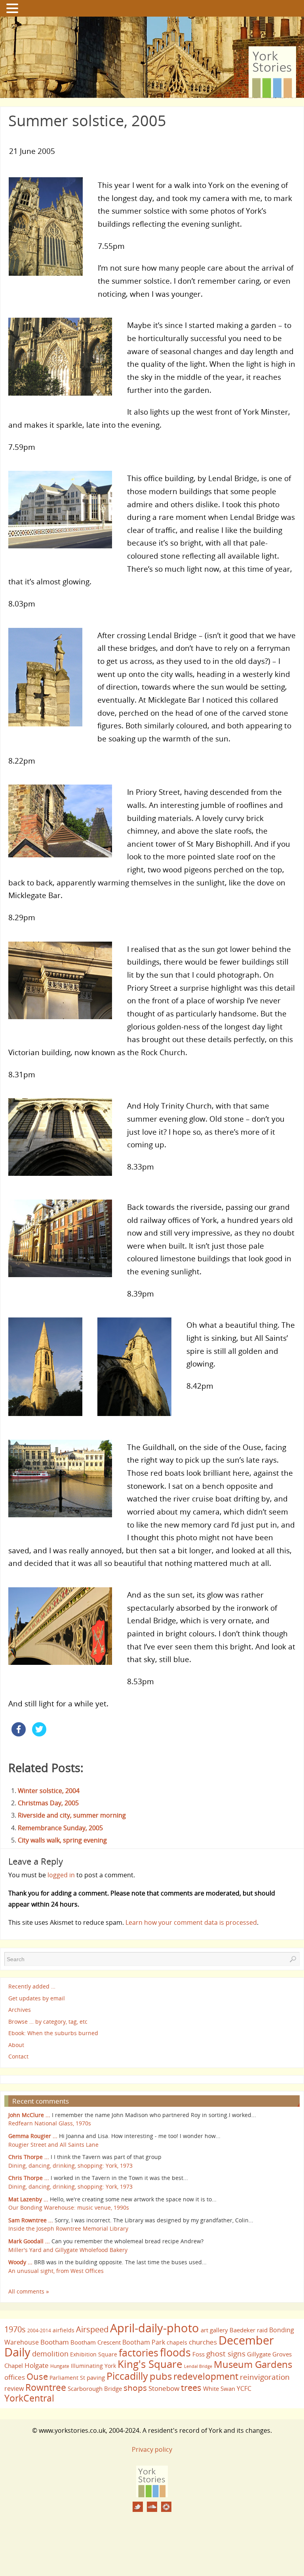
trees (191, 2387)
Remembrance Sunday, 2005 (60, 1828)
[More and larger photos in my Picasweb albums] (166, 2507)
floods (175, 2352)
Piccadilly (127, 2376)
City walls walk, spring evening (62, 1840)
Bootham (55, 2342)
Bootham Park (144, 2342)
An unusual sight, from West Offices (56, 2271)
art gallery (214, 2330)
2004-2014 (39, 2331)
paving (96, 2377)
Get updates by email (37, 1998)
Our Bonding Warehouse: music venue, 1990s (69, 2207)
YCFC (244, 2388)
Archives (20, 2010)
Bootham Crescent (96, 2342)
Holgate (37, 2365)
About (16, 2045)
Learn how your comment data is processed (191, 1922)
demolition (50, 2353)
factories (139, 2352)
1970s (15, 2329)
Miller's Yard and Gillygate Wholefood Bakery (68, 2250)
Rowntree (46, 2387)
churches (203, 2342)
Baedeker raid (249, 2330)
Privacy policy (152, 2449)
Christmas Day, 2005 (48, 1803)
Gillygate (259, 2354)
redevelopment (206, 2376)
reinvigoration (265, 2377)
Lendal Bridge (198, 2366)
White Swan (219, 2388)
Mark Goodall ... (29, 2241)
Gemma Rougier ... (33, 2136)
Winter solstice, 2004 (49, 1791)
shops (135, 2388)
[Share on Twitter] (39, 1734)
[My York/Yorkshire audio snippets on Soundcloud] (152, 2507)
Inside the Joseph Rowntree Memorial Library (68, 2228)
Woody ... (20, 2262)
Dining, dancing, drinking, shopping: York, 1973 (70, 2166)
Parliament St (67, 2378)
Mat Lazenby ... (28, 2199)
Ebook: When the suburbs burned (53, 2033)
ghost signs (226, 2354)
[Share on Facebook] (19, 1734)
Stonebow (164, 2388)
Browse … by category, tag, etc (48, 2022)
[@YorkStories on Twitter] (138, 2507)
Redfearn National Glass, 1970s (50, 2123)
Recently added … (32, 1986)
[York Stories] (152, 2495)
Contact (18, 2056)
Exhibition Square (94, 2354)
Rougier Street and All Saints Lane (53, 2145)
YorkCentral (29, 2398)
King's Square (150, 2364)
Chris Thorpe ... (29, 2157)
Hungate (60, 2366)
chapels (177, 2342)
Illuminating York (93, 2366)
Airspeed (92, 2329)
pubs (161, 2376)
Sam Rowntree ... (31, 2220)
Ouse (37, 2376)
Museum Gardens (253, 2364)
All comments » (29, 2291)
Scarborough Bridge (95, 2388)
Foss (199, 2354)
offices (15, 2377)
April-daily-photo (155, 2328)
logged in (61, 1875)
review (14, 2388)
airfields (64, 2330)
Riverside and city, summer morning (72, 1815)
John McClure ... (29, 2115)
